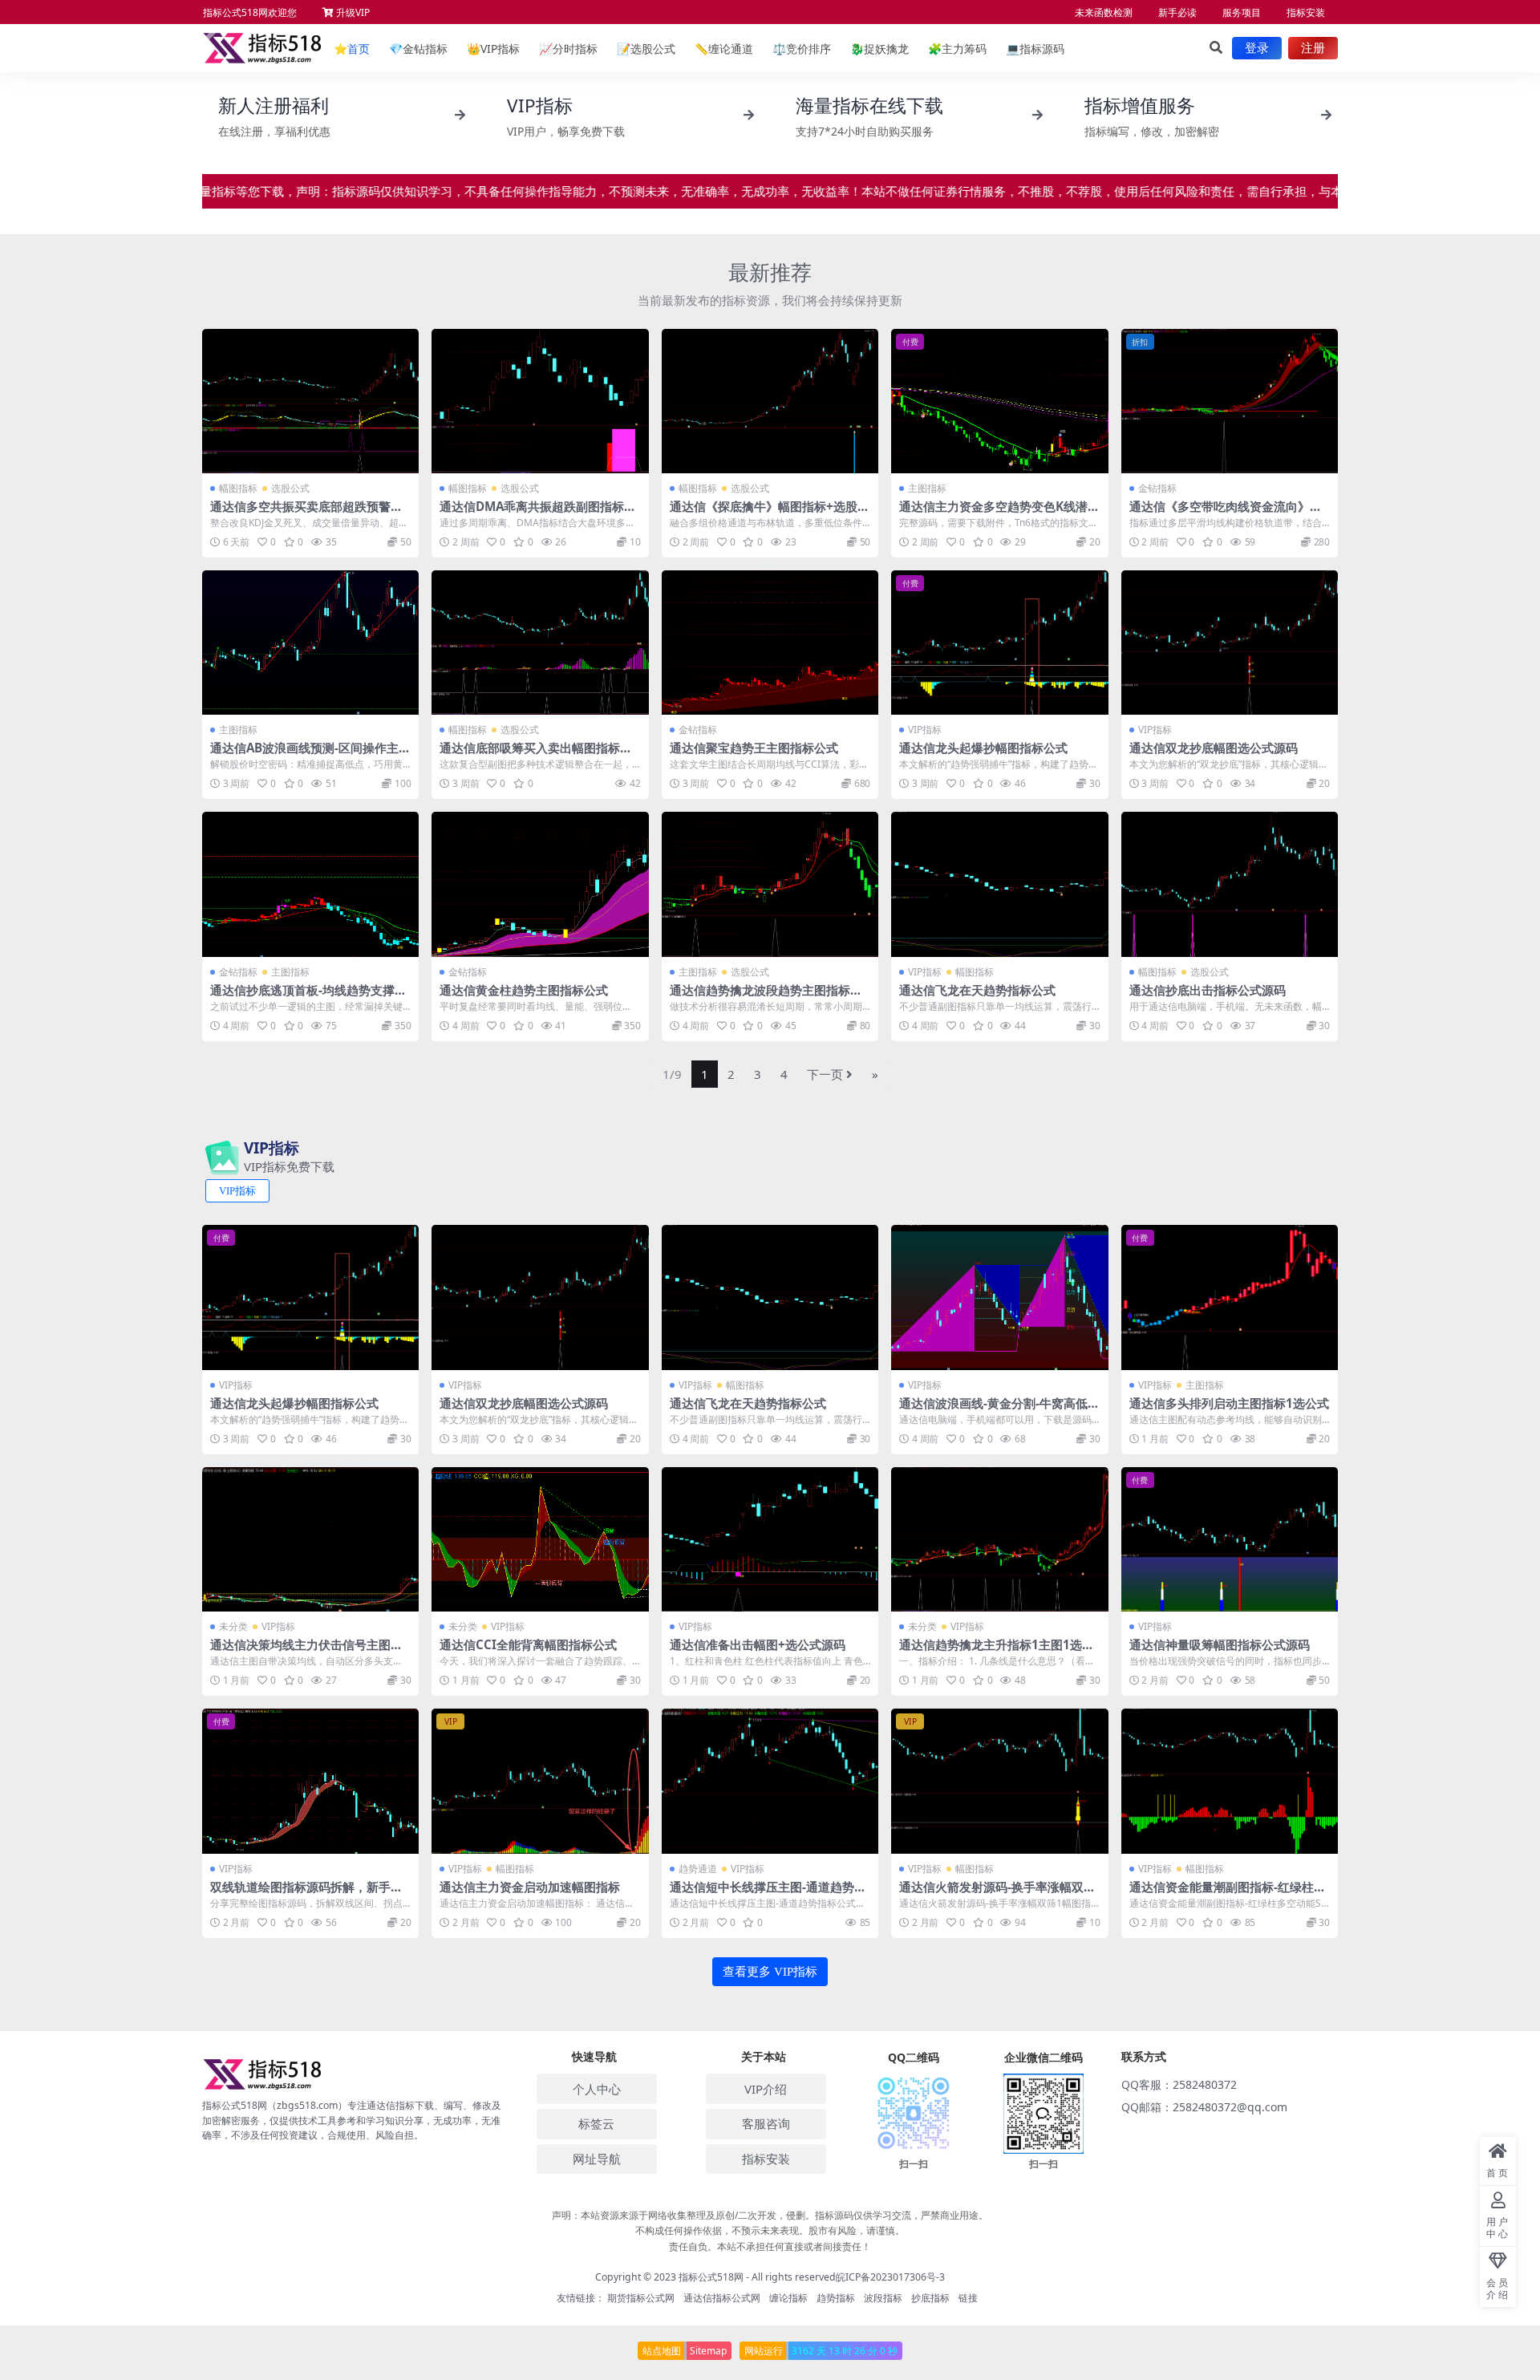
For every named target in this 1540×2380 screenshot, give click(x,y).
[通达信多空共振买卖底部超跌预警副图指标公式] (310, 401)
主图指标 (927, 488)
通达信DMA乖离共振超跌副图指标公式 (538, 513)
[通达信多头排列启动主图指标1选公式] (1230, 1297)
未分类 (233, 1626)
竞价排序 (802, 49)
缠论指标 (788, 2298)
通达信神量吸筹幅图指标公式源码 (1220, 1644)
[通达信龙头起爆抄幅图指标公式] (999, 643)
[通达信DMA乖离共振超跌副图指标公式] (540, 401)
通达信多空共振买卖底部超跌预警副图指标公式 (306, 513)
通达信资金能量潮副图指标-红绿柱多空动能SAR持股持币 (1228, 1894)
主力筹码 (957, 49)
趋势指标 (836, 2298)
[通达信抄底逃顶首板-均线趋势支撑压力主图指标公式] (310, 884)
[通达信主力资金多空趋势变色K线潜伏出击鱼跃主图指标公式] (999, 401)
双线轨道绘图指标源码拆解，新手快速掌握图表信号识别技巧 (306, 1894)
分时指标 (568, 49)
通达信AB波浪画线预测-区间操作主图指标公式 (310, 755)
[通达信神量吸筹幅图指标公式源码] (1230, 1539)
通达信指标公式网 (722, 2298)
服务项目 (1242, 12)
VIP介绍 (766, 2089)
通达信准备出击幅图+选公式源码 (758, 1644)
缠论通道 (724, 49)
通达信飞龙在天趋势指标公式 (977, 990)
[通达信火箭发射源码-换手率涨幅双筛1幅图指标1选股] (999, 1781)
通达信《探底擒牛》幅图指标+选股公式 (770, 513)
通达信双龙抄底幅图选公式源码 (1214, 748)
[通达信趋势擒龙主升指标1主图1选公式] (999, 1539)
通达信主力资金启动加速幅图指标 (530, 1887)
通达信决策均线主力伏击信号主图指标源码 (306, 1652)
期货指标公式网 (641, 2298)
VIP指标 (493, 49)
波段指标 (883, 2298)
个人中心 (597, 2089)
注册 (1313, 48)
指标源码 (1035, 49)
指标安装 (1306, 12)
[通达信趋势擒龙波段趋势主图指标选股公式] (770, 884)
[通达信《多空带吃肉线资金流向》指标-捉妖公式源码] (1230, 401)
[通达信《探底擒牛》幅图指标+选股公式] (770, 401)
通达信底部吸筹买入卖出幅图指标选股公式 (536, 755)
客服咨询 (766, 2123)
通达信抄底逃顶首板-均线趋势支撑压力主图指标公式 (308, 997)
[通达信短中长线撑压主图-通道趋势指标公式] (770, 1781)
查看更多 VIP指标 (770, 1972)
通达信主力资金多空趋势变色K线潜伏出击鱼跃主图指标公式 (999, 513)
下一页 (825, 1074)
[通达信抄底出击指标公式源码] (1230, 884)
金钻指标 (418, 49)
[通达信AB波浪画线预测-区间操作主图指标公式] (310, 643)
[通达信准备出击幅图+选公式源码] (770, 1539)
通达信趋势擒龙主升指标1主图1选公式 (997, 1652)
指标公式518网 (711, 2277)
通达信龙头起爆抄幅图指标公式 (983, 748)
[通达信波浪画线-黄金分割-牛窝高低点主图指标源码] (999, 1297)
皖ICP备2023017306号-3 (890, 2277)
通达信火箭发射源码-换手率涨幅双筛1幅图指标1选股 (997, 1894)
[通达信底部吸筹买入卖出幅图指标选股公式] (540, 643)
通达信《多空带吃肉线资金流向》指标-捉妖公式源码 (1226, 513)
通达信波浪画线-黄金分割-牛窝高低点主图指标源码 (999, 1410)
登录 (1257, 48)
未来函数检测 (1104, 12)
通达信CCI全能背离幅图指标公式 (528, 1644)
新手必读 (1177, 12)
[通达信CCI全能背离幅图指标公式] (540, 1539)
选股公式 (646, 49)
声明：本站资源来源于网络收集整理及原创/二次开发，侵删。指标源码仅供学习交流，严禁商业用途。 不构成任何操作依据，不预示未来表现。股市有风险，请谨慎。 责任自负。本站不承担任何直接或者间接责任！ (770, 2230)
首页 (352, 49)
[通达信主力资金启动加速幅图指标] (540, 1781)
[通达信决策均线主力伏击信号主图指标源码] (310, 1539)
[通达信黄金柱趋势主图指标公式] (540, 884)
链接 (968, 2298)
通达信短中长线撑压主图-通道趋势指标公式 (768, 1894)
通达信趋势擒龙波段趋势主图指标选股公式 (766, 997)
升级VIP (352, 12)
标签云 (596, 2123)
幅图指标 (238, 488)
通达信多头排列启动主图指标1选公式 (1229, 1403)
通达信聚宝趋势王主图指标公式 (754, 748)
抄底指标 (930, 2298)
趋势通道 (698, 1869)
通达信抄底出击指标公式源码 (1208, 990)
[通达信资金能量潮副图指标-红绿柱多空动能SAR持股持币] (1230, 1781)
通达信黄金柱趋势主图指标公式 (524, 990)
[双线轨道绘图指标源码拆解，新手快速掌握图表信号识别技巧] (310, 1781)
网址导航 (597, 2159)
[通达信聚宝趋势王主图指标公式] (770, 643)
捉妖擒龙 (879, 49)
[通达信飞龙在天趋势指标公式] (999, 884)
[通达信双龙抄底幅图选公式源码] (1230, 643)
